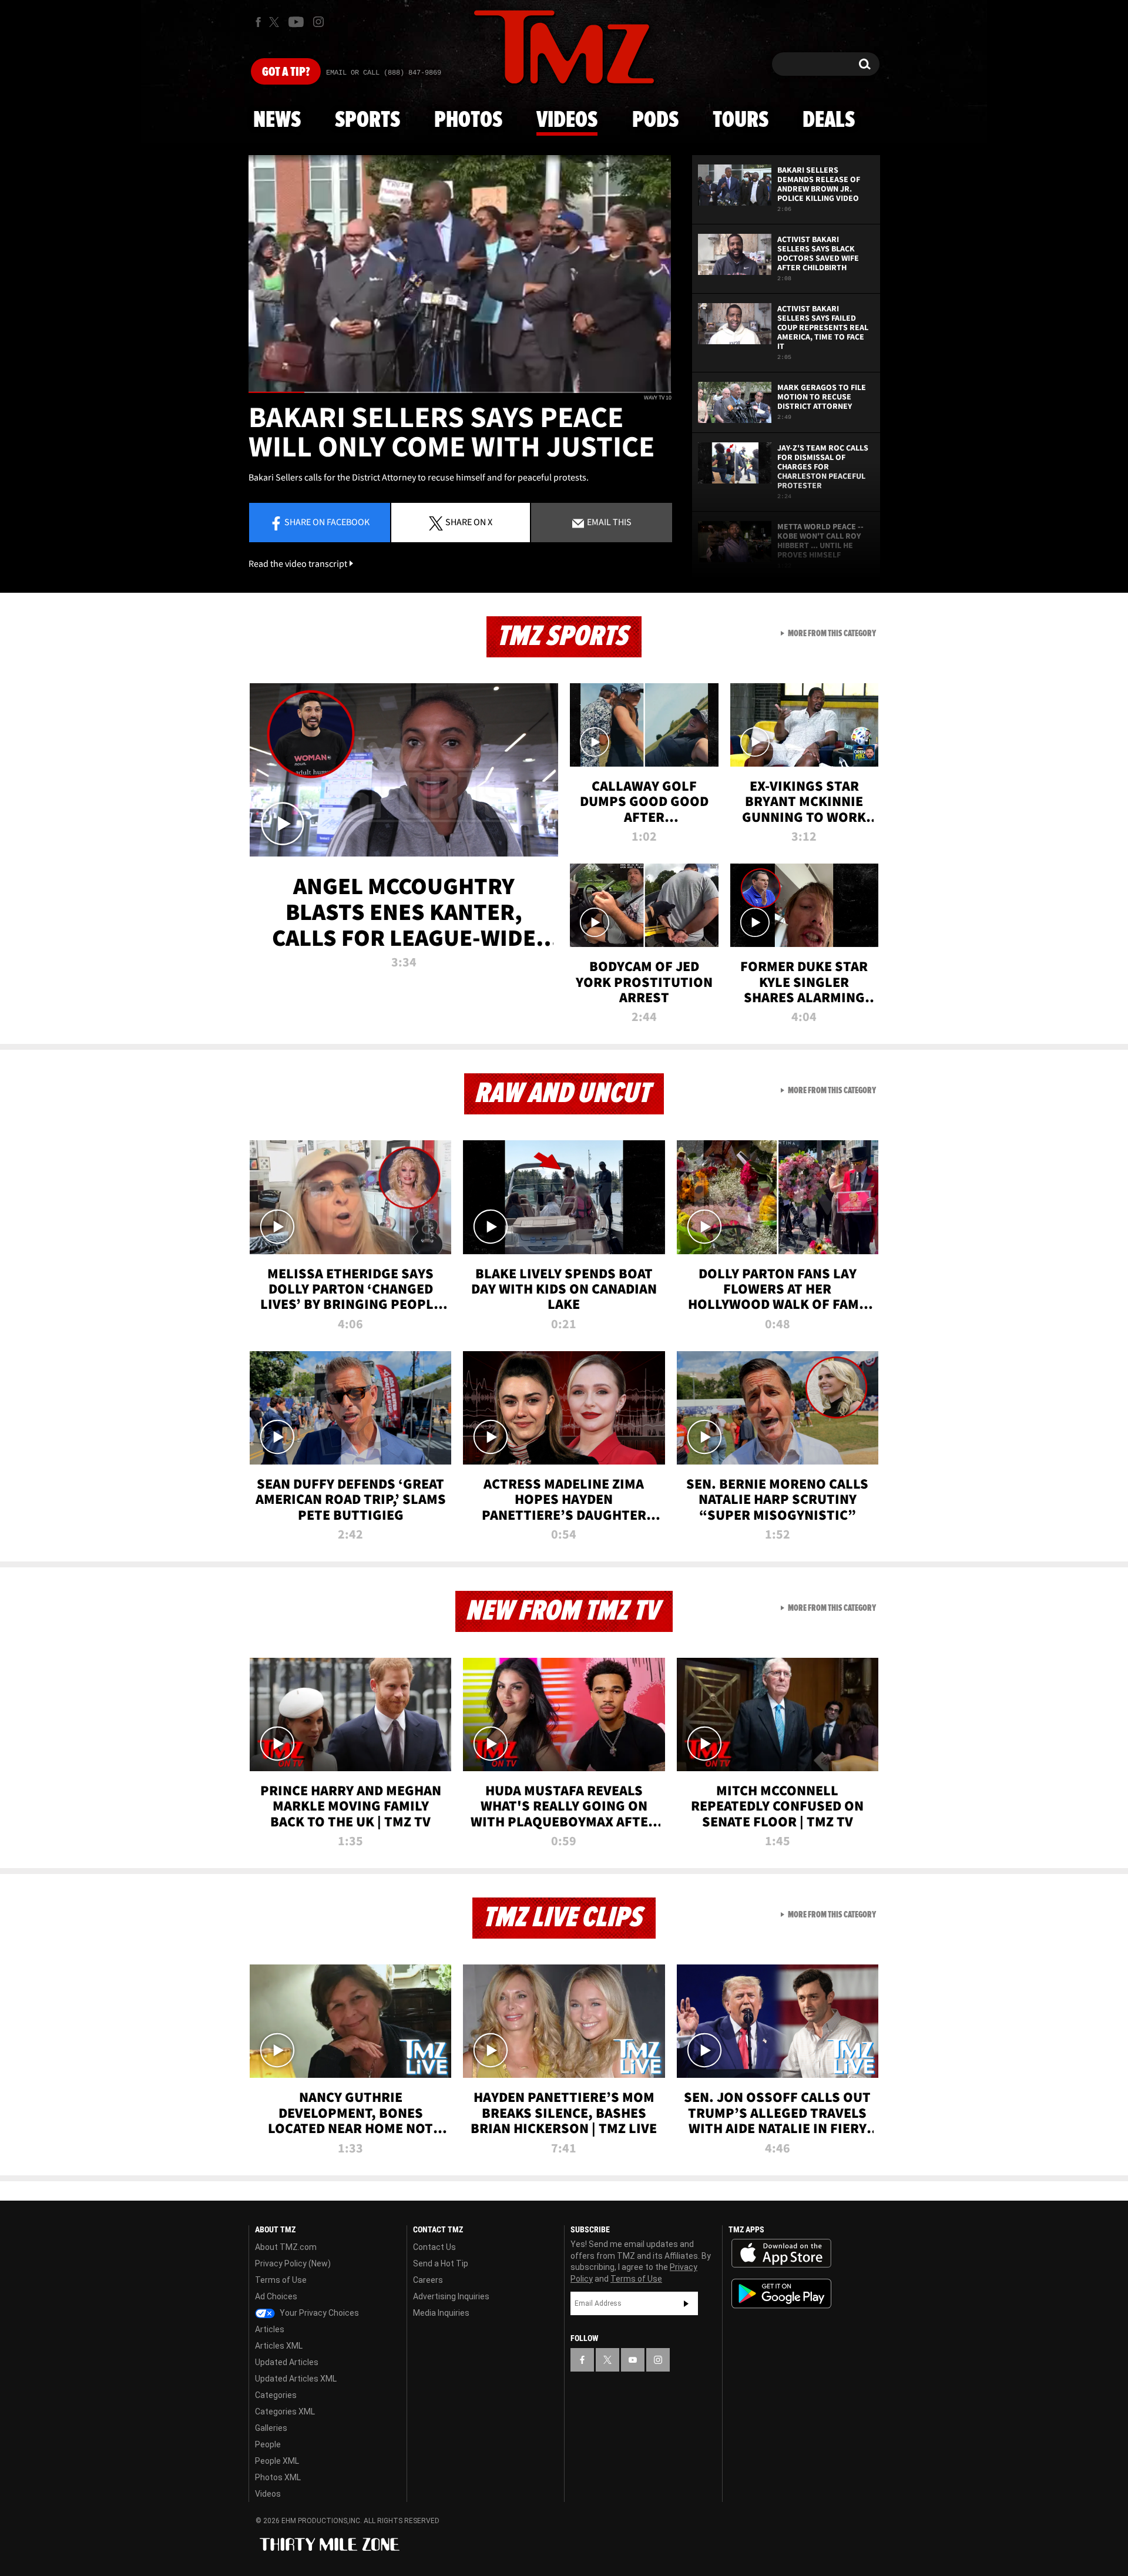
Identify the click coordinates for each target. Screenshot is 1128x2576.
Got (286, 72)
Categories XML (285, 2412)
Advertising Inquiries (451, 2296)
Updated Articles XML (296, 2379)
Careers (428, 2280)
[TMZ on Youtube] (296, 22)
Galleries (271, 2428)
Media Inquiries (441, 2313)
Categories (276, 2395)
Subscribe (686, 2303)
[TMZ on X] (276, 22)
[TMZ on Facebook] (258, 22)
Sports (367, 120)
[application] (460, 274)
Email (608, 522)
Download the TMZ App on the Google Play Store (781, 2294)
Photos (468, 120)
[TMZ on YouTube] (633, 2360)
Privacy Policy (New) (293, 2263)
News (277, 120)
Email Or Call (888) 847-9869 (384, 73)
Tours (741, 120)
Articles (270, 2329)
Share (327, 522)
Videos (567, 120)
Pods (655, 120)
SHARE (469, 522)
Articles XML (279, 2346)
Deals (829, 120)
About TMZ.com (286, 2247)
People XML (277, 2461)
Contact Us (434, 2247)
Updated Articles (287, 2362)
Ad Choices (276, 2296)
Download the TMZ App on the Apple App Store (781, 2253)
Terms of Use (281, 2280)
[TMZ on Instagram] (318, 22)
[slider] (460, 392)
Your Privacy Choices (318, 2313)
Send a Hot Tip (441, 2263)
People (268, 2444)
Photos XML (278, 2477)
